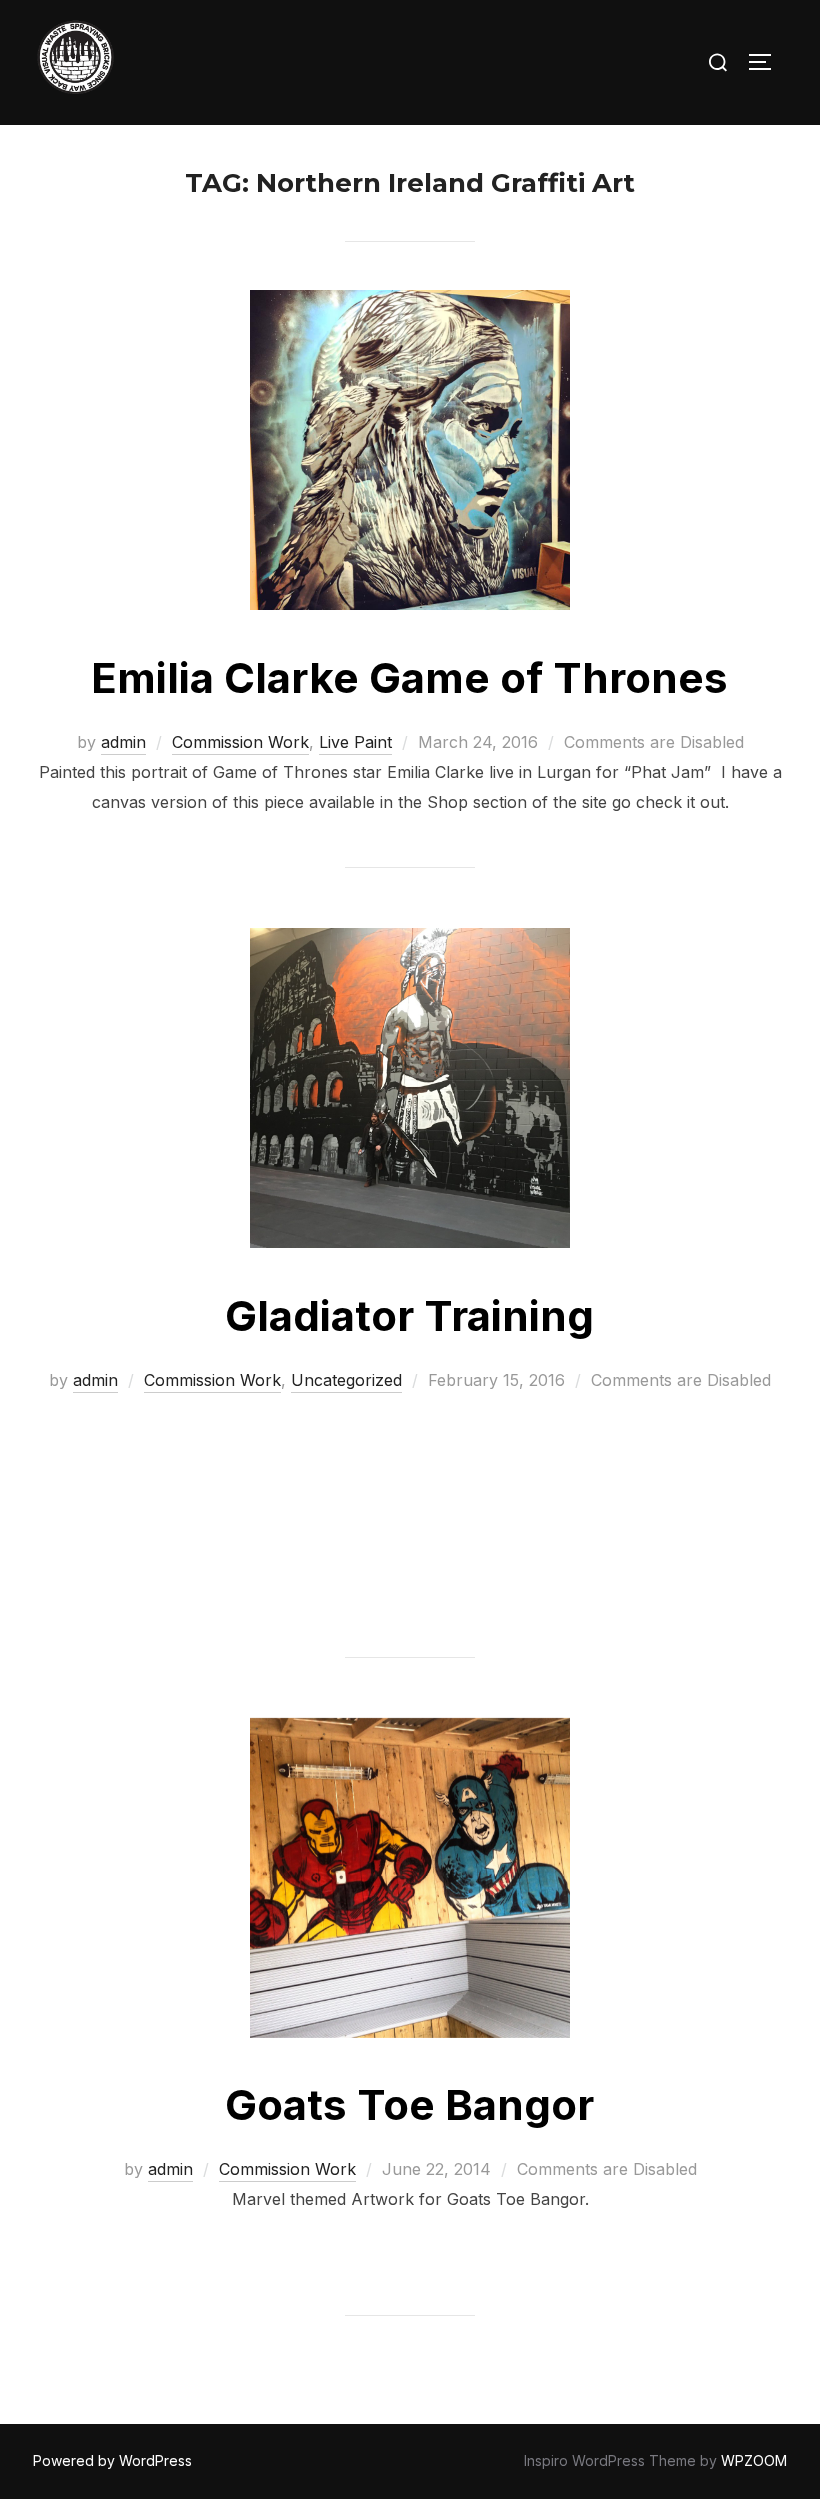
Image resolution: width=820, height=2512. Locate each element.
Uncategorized (346, 1380)
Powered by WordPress (112, 2460)
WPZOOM (754, 2460)
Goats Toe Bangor (409, 2104)
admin (123, 742)
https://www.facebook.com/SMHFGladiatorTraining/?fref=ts (494, 1491)
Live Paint (355, 742)
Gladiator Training (409, 1315)
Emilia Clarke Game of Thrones (409, 677)
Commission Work (240, 742)
